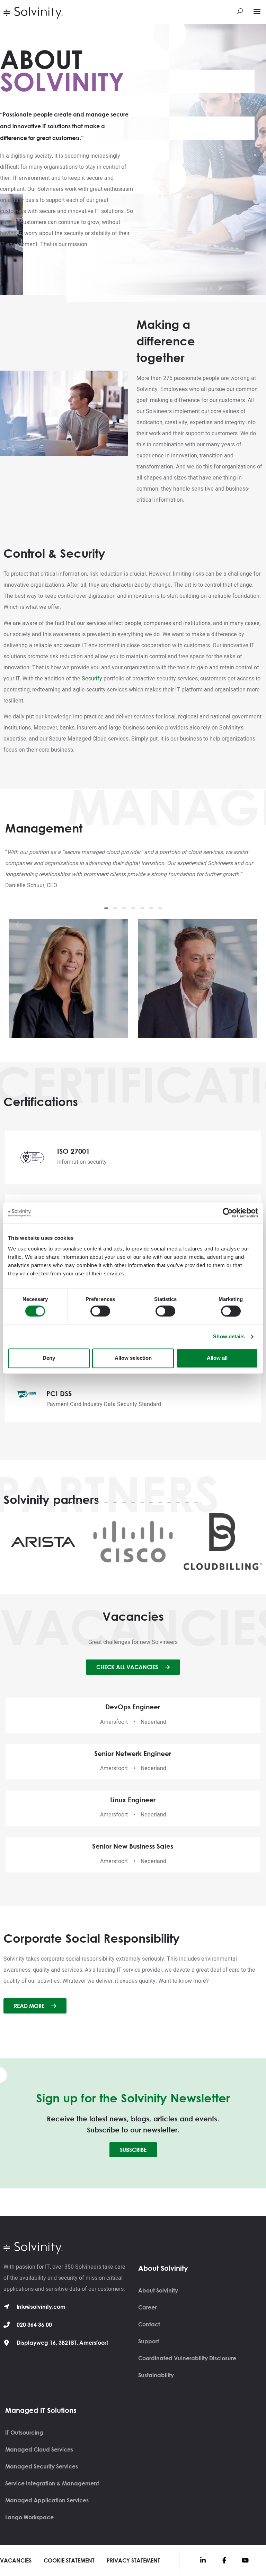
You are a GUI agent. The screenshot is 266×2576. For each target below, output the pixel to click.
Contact (149, 2324)
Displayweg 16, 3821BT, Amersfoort (62, 2343)
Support (149, 2341)
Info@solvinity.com (41, 2307)
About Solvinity (158, 2290)
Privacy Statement (133, 2560)
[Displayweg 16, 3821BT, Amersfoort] (7, 2343)
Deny (49, 1358)
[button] (257, 11)
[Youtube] (245, 2560)
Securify (92, 679)
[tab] (106, 909)
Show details (229, 1336)
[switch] (100, 1311)
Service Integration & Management (52, 2483)
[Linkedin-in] (203, 2560)
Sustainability (156, 2375)
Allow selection (133, 1358)
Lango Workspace (29, 2517)
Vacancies (16, 2560)
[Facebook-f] (224, 2560)
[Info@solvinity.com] (7, 2307)
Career (147, 2307)
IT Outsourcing (24, 2433)
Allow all (217, 1358)
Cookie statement (69, 2560)
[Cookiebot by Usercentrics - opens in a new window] (228, 1213)
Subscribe (133, 2150)
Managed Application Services (47, 2500)
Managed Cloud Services (39, 2449)
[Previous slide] (19, 924)
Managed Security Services (42, 2466)
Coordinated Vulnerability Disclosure (187, 2358)
